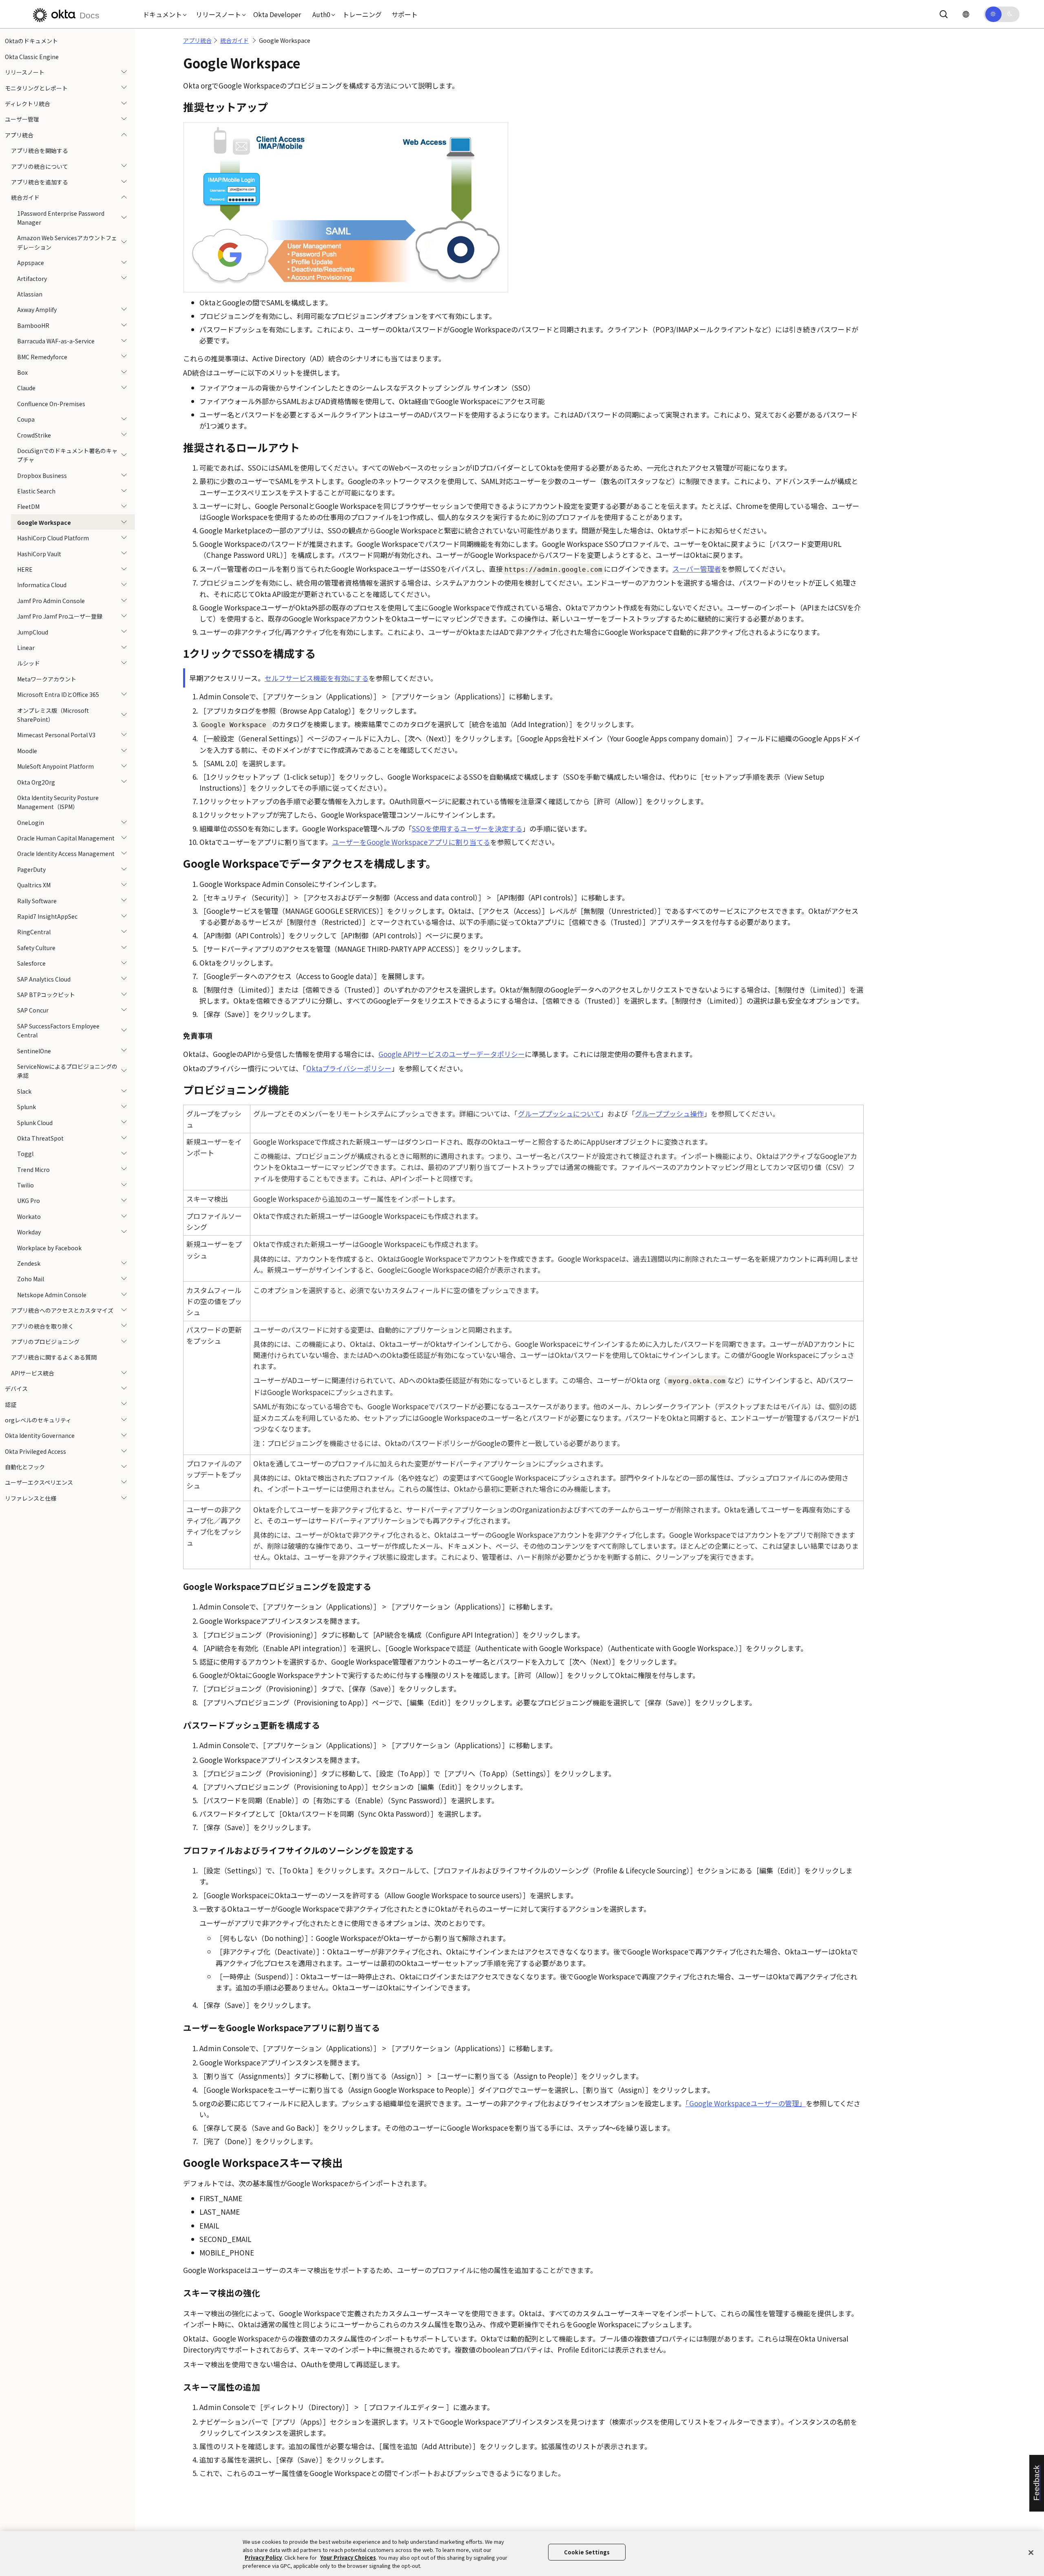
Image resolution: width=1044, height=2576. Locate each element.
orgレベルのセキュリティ (38, 1420)
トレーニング (362, 14)
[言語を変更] (966, 14)
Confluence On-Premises (51, 403)
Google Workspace (44, 522)
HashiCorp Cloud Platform (53, 538)
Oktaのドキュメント (31, 41)
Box (22, 372)
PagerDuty (31, 869)
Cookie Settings (587, 2552)
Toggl (25, 1154)
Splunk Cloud (35, 1122)
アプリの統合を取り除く (42, 1326)
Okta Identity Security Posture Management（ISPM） (58, 802)
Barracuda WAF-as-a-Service (56, 341)
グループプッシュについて (559, 1113)
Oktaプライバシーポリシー (349, 1068)
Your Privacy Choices (348, 2557)
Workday (29, 1232)
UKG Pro (29, 1201)
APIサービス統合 (33, 1373)
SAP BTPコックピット (46, 995)
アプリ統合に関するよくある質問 (54, 1357)
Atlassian (30, 294)
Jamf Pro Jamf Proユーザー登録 (60, 616)
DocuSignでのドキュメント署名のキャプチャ (67, 455)
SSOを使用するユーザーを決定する (467, 828)
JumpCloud (33, 632)
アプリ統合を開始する (40, 150)
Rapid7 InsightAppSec (47, 916)
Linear (26, 648)
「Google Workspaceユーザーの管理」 (746, 2103)
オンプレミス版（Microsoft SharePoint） (53, 714)
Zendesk (29, 1263)
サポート (405, 14)
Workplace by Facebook (49, 1247)
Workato (29, 1216)
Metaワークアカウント (47, 679)
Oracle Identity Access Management (66, 854)
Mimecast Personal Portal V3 (56, 735)
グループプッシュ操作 (669, 1113)
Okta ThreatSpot (40, 1138)
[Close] (1031, 2552)
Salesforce (31, 963)
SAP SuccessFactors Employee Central (58, 1030)
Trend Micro (33, 1169)
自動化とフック (25, 1467)
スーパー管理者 (697, 569)
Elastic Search (36, 491)
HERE (25, 569)
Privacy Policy (263, 2557)
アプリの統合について (40, 166)
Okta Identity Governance (40, 1435)
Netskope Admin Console (52, 1294)
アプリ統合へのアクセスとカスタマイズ (62, 1310)
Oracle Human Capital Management (66, 838)
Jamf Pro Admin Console (51, 600)
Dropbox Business (42, 475)
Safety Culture (36, 947)
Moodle (27, 750)
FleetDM (28, 506)
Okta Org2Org (36, 782)
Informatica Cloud (42, 585)
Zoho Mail (31, 1279)
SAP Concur (33, 1010)
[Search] (944, 14)
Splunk (27, 1107)
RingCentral (34, 932)
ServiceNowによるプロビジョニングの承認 (67, 1071)
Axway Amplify (37, 310)
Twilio (25, 1185)
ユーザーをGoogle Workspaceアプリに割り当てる (411, 842)
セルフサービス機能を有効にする (317, 678)
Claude (26, 388)
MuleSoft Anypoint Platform (55, 766)
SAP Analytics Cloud (44, 979)
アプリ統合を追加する (40, 182)
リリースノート (25, 72)
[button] (163, 14)
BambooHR (33, 325)
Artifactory (32, 278)
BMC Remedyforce (42, 356)
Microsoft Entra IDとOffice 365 (58, 694)
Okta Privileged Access (35, 1451)
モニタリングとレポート (36, 88)
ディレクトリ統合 (28, 104)
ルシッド (29, 663)
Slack (24, 1091)
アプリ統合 (19, 135)
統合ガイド (25, 197)
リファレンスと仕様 (31, 1498)
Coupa (26, 419)
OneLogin (31, 822)
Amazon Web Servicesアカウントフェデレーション (67, 242)
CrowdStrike (34, 435)
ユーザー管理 (22, 119)
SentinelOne (34, 1050)
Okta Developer (277, 14)
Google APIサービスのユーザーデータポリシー (452, 1054)
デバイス (16, 1389)
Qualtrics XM (34, 885)
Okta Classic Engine (32, 56)
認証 (11, 1404)
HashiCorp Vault (39, 553)
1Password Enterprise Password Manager (61, 217)
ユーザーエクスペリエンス (39, 1482)
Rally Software (37, 900)
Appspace (31, 263)
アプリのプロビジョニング (45, 1342)
